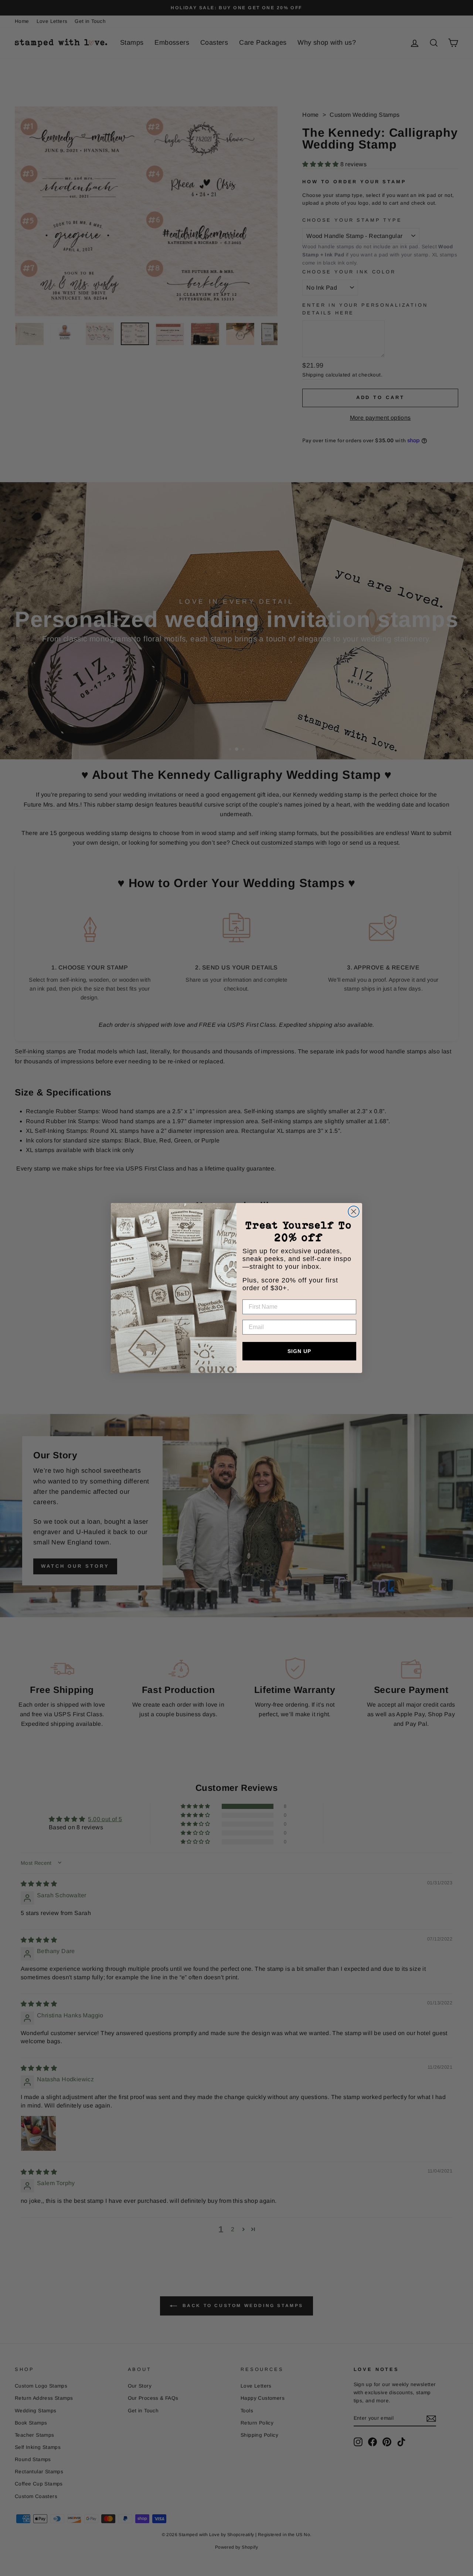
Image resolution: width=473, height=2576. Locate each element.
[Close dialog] (354, 1212)
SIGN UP (299, 1351)
